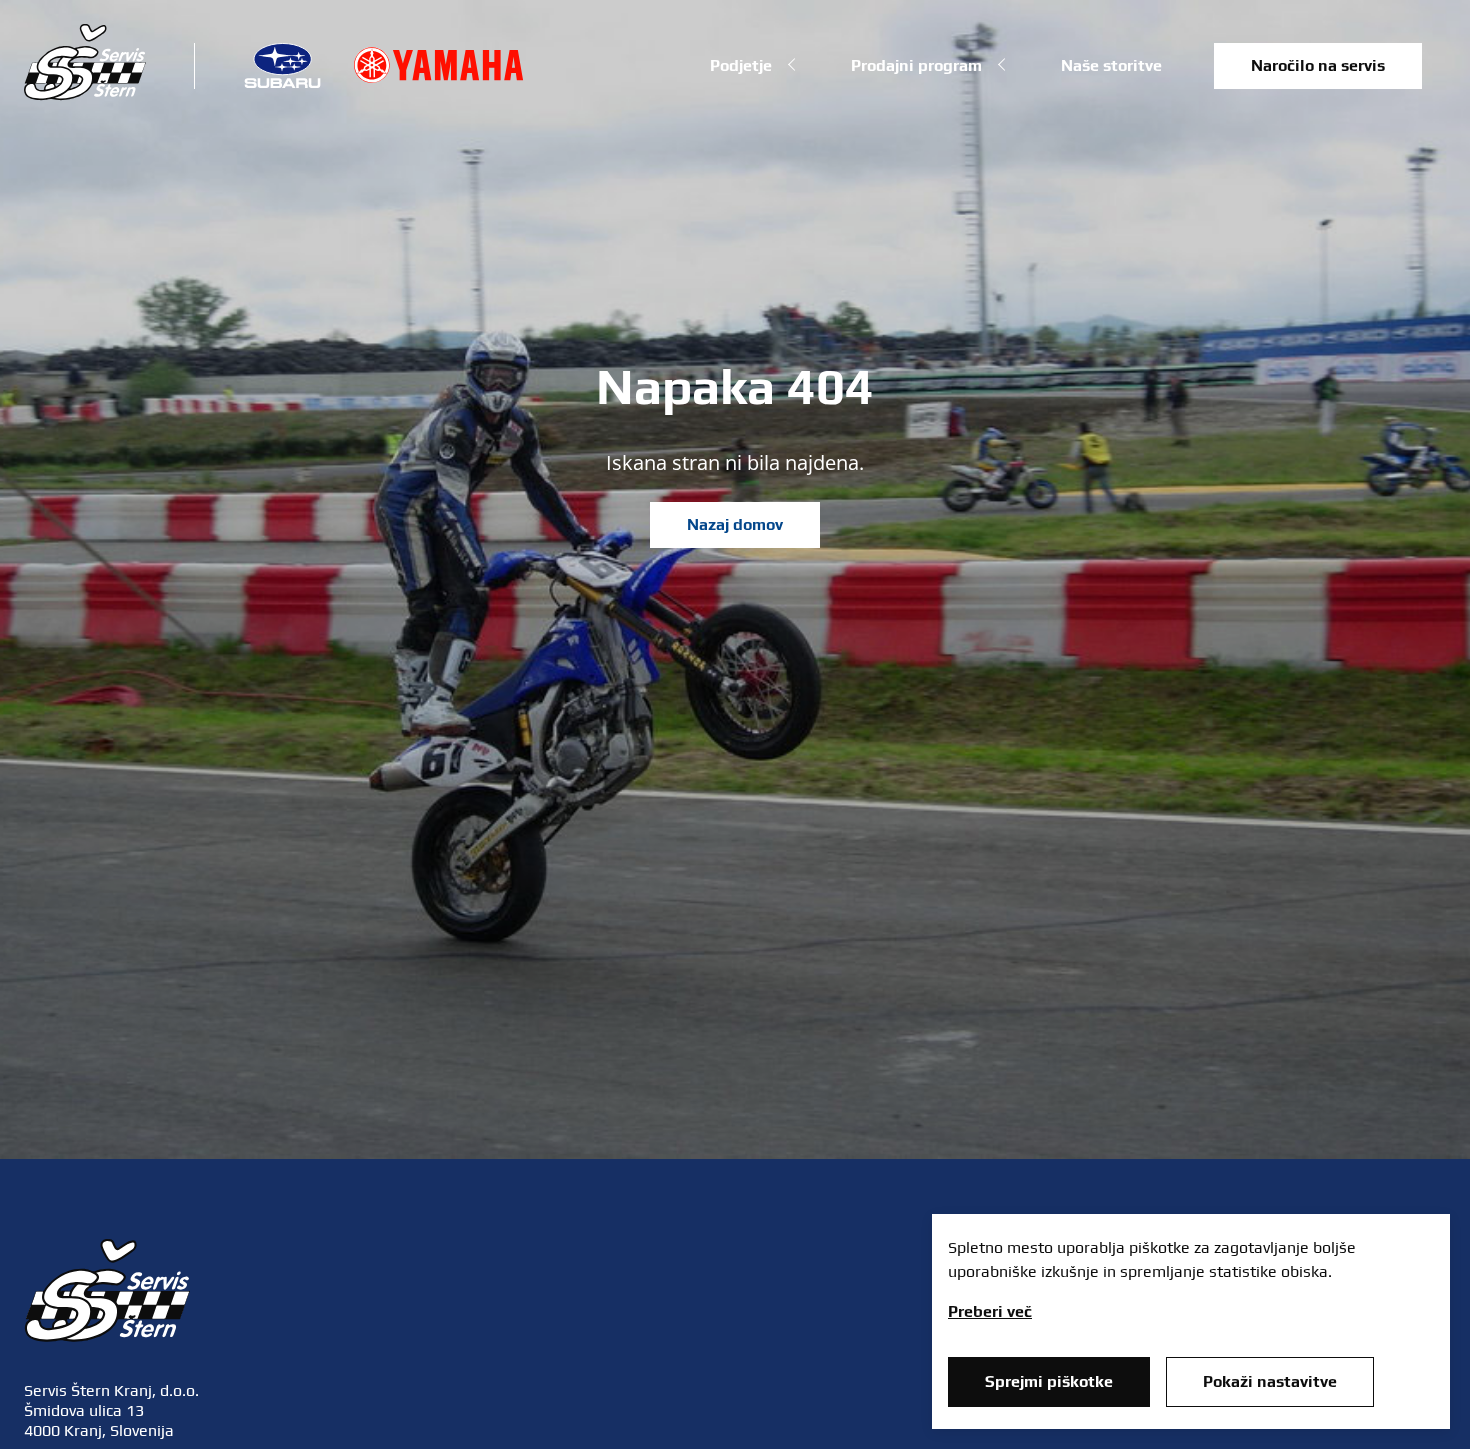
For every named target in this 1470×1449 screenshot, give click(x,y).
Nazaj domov (735, 524)
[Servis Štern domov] (85, 95)
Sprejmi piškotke (1049, 1381)
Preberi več (990, 1311)
